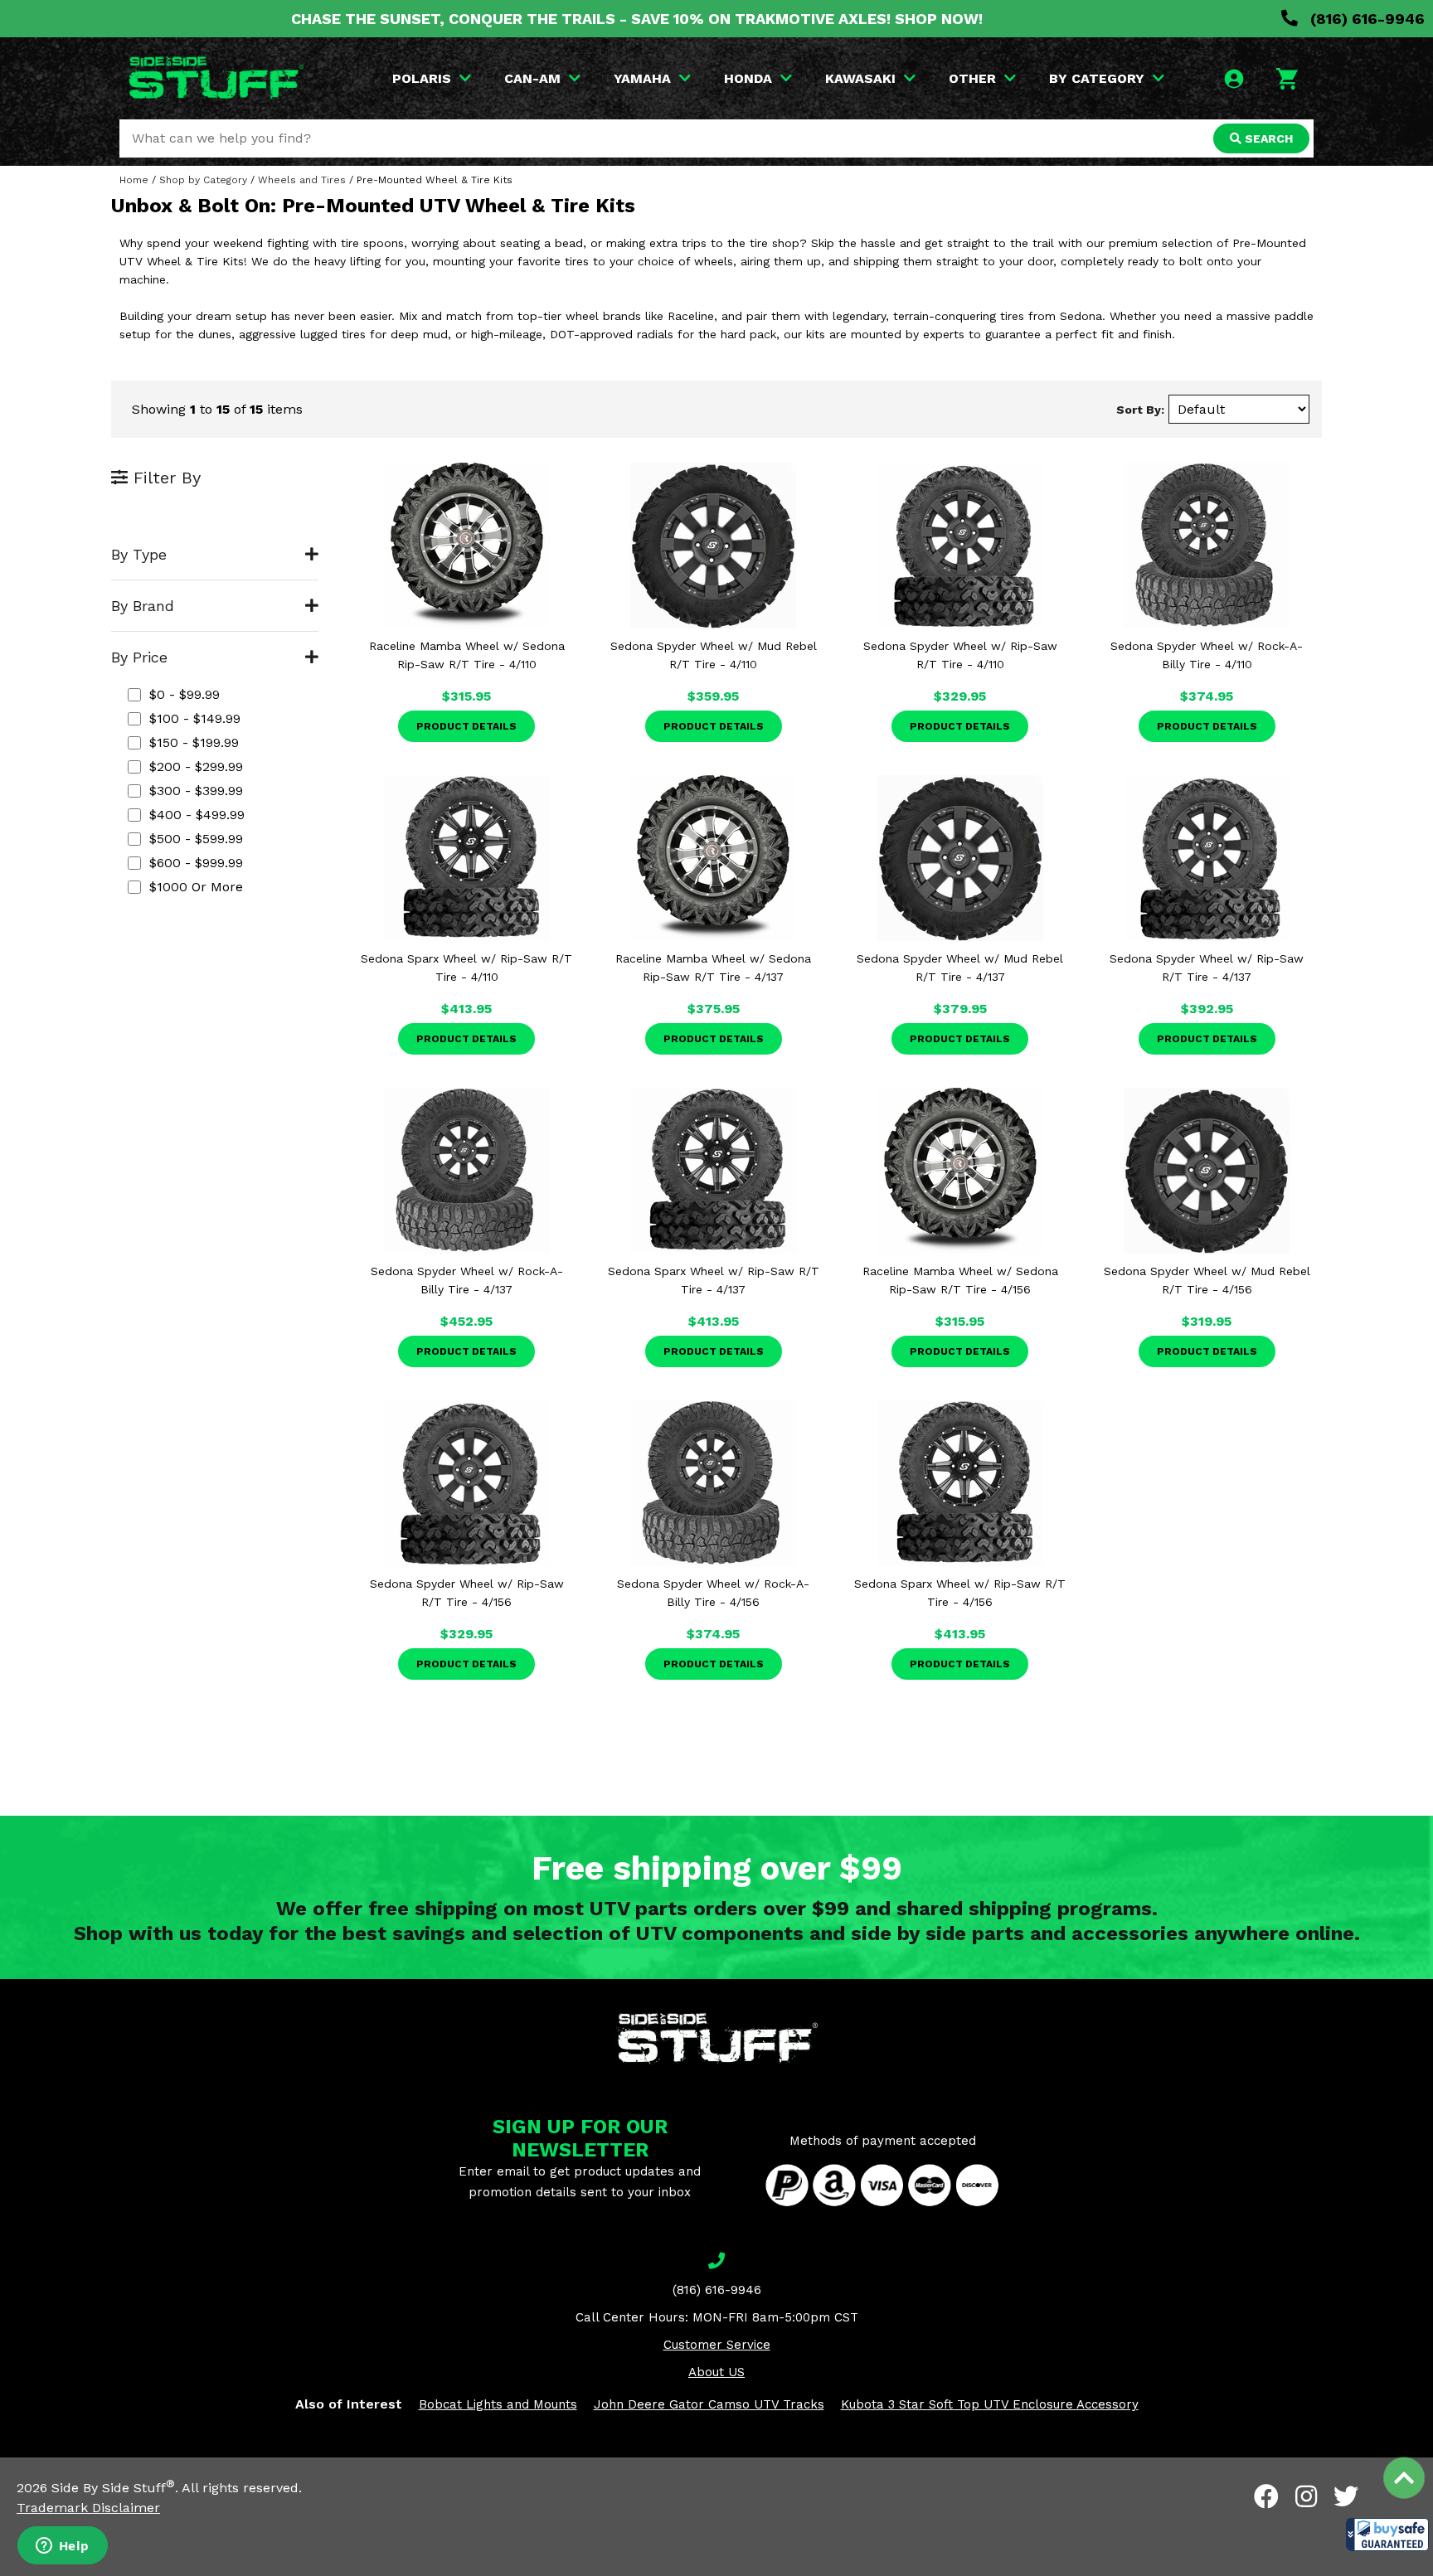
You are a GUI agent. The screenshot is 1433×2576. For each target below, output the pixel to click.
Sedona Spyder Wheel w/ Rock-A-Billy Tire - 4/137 (467, 1280)
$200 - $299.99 (196, 766)
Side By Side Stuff (113, 2488)
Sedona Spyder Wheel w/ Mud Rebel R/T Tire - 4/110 (714, 655)
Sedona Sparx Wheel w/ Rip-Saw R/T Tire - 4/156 (960, 1593)
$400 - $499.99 (197, 815)
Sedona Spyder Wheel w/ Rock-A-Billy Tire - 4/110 (1207, 655)
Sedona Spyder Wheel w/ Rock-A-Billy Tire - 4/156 (713, 1593)
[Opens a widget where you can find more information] (62, 2547)
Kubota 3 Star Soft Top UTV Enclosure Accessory (990, 2404)
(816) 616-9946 (1365, 19)
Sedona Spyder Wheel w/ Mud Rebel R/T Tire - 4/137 (960, 968)
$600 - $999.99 (196, 863)
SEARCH (1267, 138)
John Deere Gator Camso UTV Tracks (709, 2404)
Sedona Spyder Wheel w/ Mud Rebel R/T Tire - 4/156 (1207, 1280)
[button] (1387, 2535)
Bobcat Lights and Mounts (498, 2404)
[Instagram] (1306, 2496)
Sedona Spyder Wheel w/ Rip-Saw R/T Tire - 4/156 (467, 1593)
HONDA (748, 78)
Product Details (466, 726)
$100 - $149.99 (195, 718)
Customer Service (717, 2345)
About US (716, 2372)
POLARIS (422, 78)
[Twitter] (1346, 2496)
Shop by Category (203, 180)
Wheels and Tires (302, 180)
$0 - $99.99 (185, 694)
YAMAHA (642, 78)
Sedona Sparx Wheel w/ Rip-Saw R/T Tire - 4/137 (714, 1280)
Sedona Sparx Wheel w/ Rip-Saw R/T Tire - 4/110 (466, 968)
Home (134, 180)
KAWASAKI (860, 78)
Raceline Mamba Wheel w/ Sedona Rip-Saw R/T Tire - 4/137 (713, 968)
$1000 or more (196, 887)
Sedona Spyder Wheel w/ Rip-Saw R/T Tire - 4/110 (960, 655)
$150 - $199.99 (194, 742)
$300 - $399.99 (196, 791)
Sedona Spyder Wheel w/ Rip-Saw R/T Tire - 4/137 (1207, 968)
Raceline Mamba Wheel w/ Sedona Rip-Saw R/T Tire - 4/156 (960, 1280)
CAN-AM (532, 78)
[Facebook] (1266, 2496)
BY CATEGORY (1097, 78)
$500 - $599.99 (196, 839)
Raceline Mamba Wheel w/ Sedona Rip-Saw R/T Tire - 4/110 (467, 655)
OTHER (972, 78)
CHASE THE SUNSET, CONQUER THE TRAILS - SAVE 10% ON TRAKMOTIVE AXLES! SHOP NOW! (637, 19)
